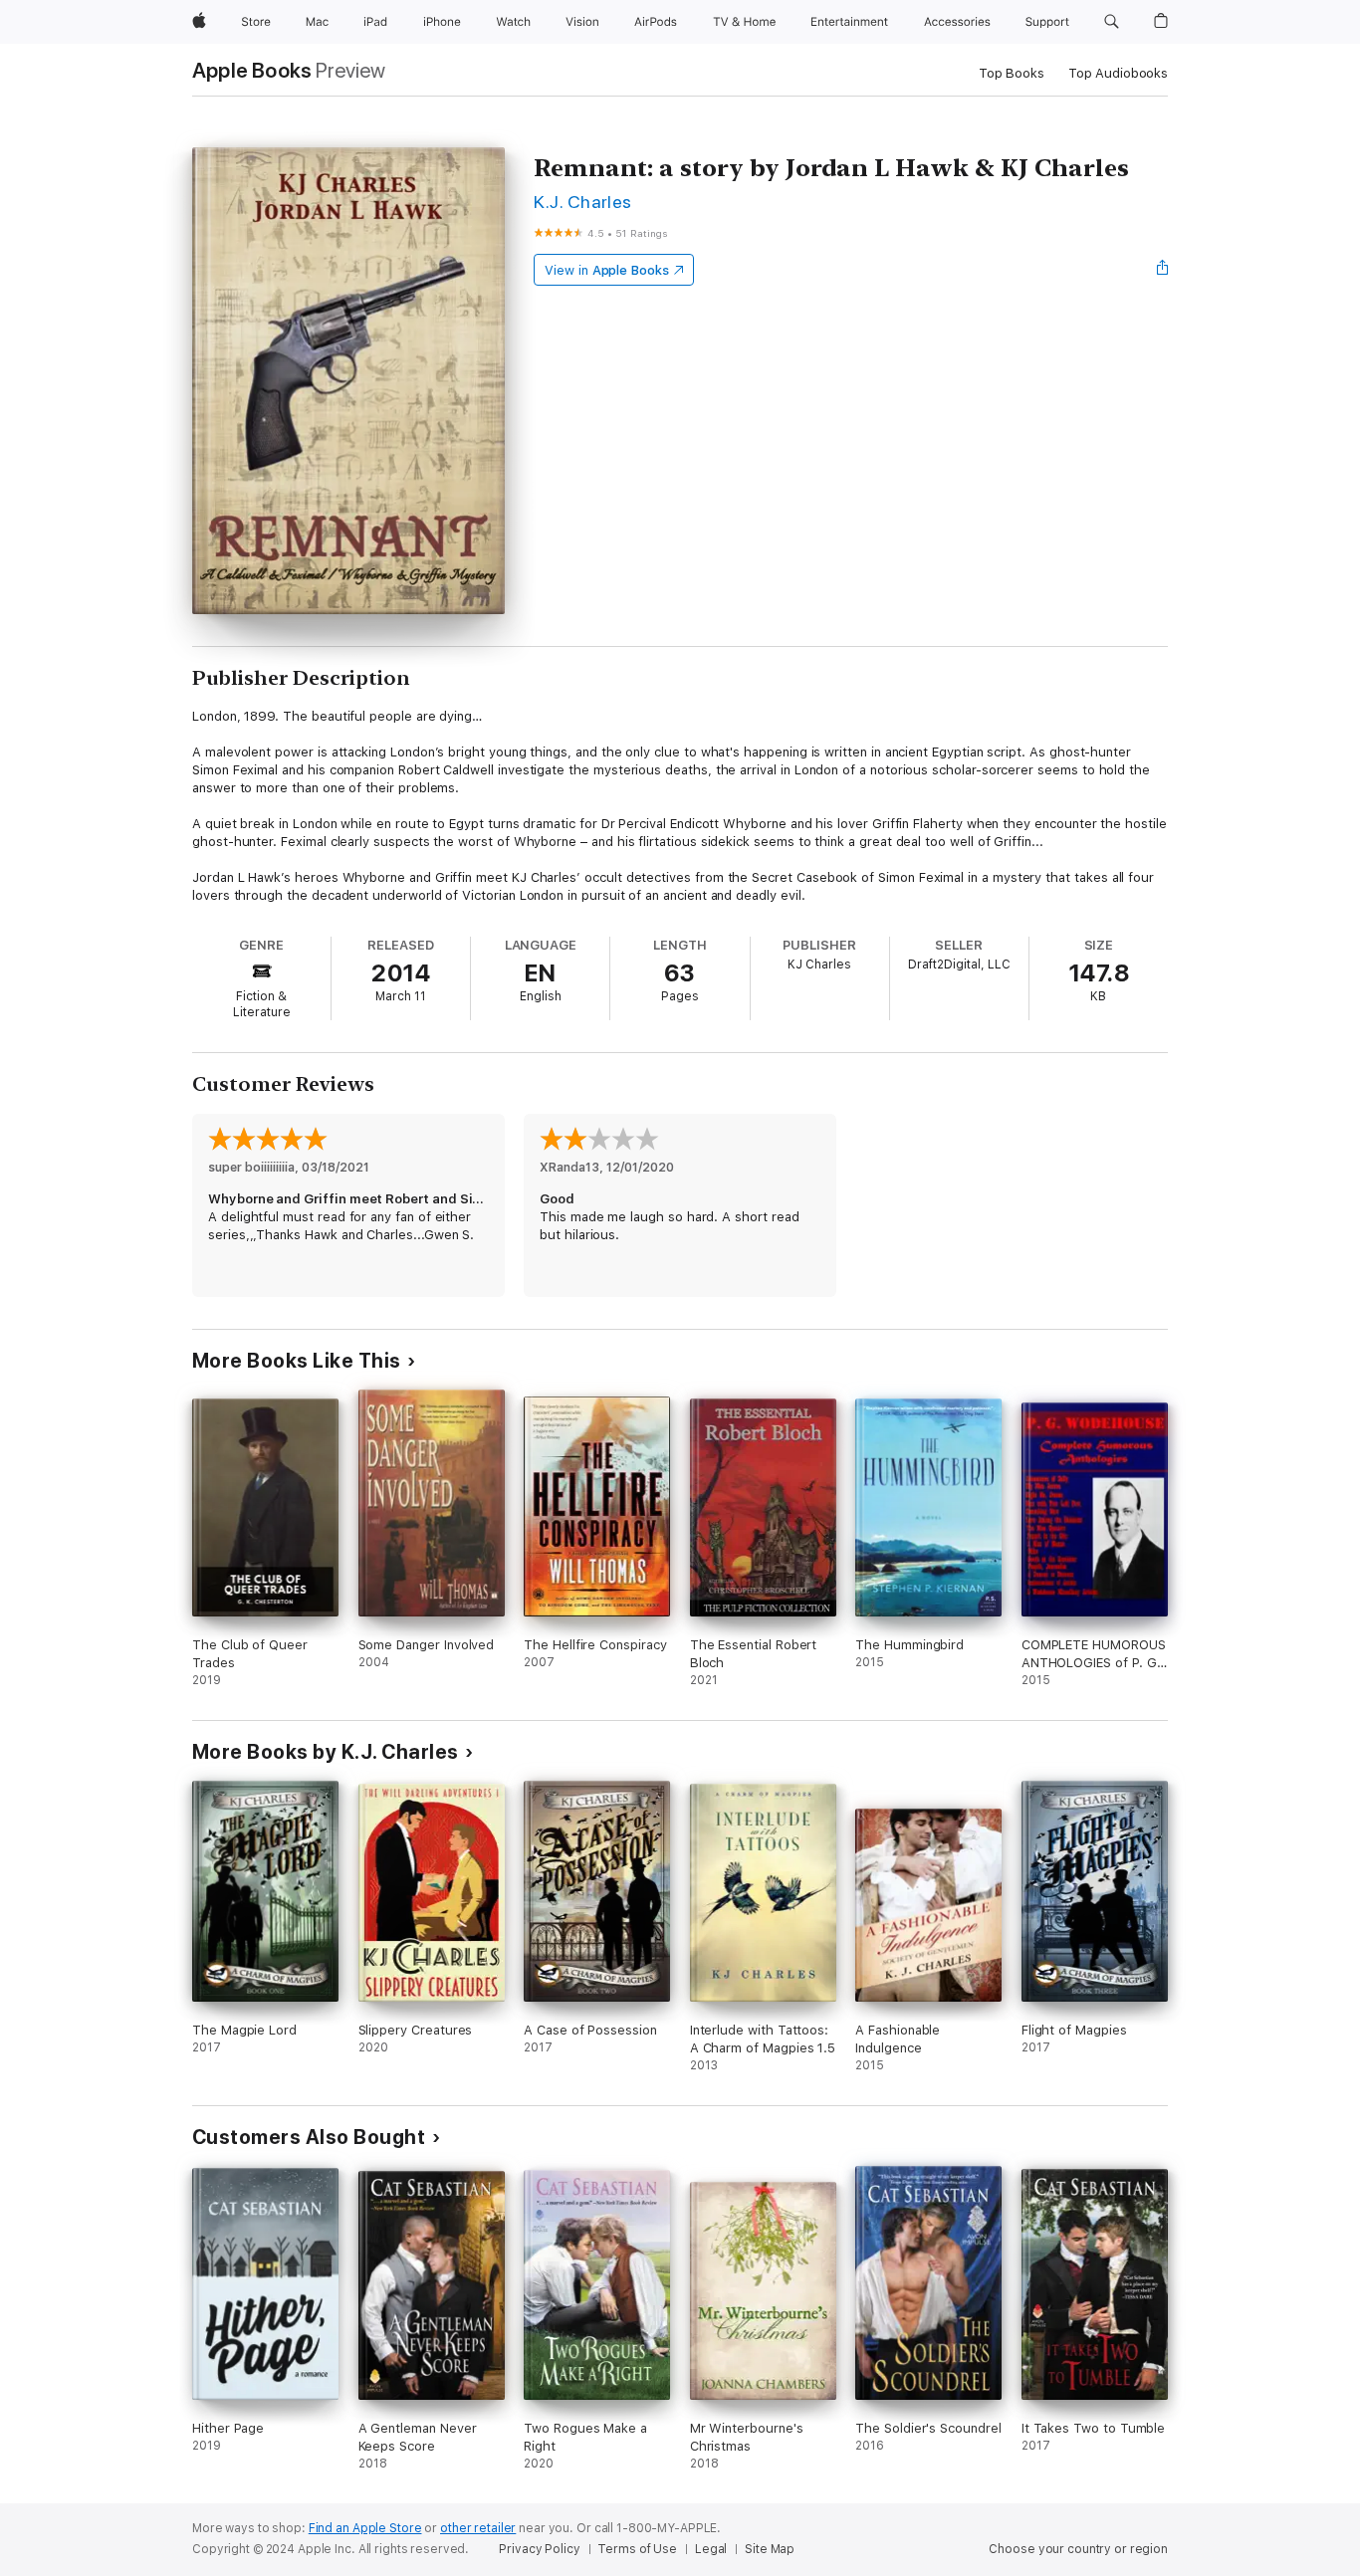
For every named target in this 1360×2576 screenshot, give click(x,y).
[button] (1112, 22)
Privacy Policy (539, 2549)
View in (607, 270)
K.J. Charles (583, 202)
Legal (711, 2549)
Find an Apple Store (365, 2528)
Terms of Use (637, 2549)
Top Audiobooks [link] (1118, 73)
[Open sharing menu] (1163, 270)
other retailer (478, 2528)
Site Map (770, 2549)
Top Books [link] (1012, 73)
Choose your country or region (1078, 2549)
